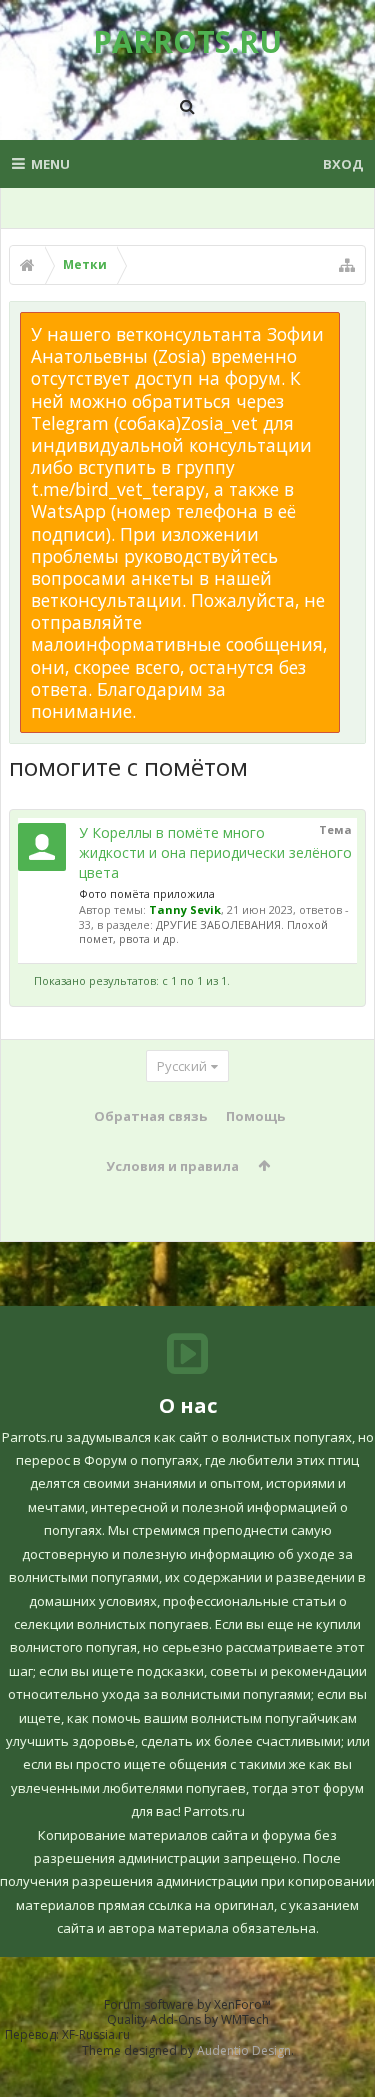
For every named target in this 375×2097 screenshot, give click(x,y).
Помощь (255, 1116)
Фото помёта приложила (147, 893)
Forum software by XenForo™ (187, 2004)
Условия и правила (172, 1166)
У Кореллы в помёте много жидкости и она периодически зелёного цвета (215, 852)
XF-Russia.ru (96, 2034)
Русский (182, 1066)
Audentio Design (244, 2050)
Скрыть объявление (352, 322)
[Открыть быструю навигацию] (347, 265)
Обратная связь (150, 1116)
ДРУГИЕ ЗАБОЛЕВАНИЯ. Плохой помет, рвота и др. (203, 931)
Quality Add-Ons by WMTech (188, 2019)
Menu (50, 164)
